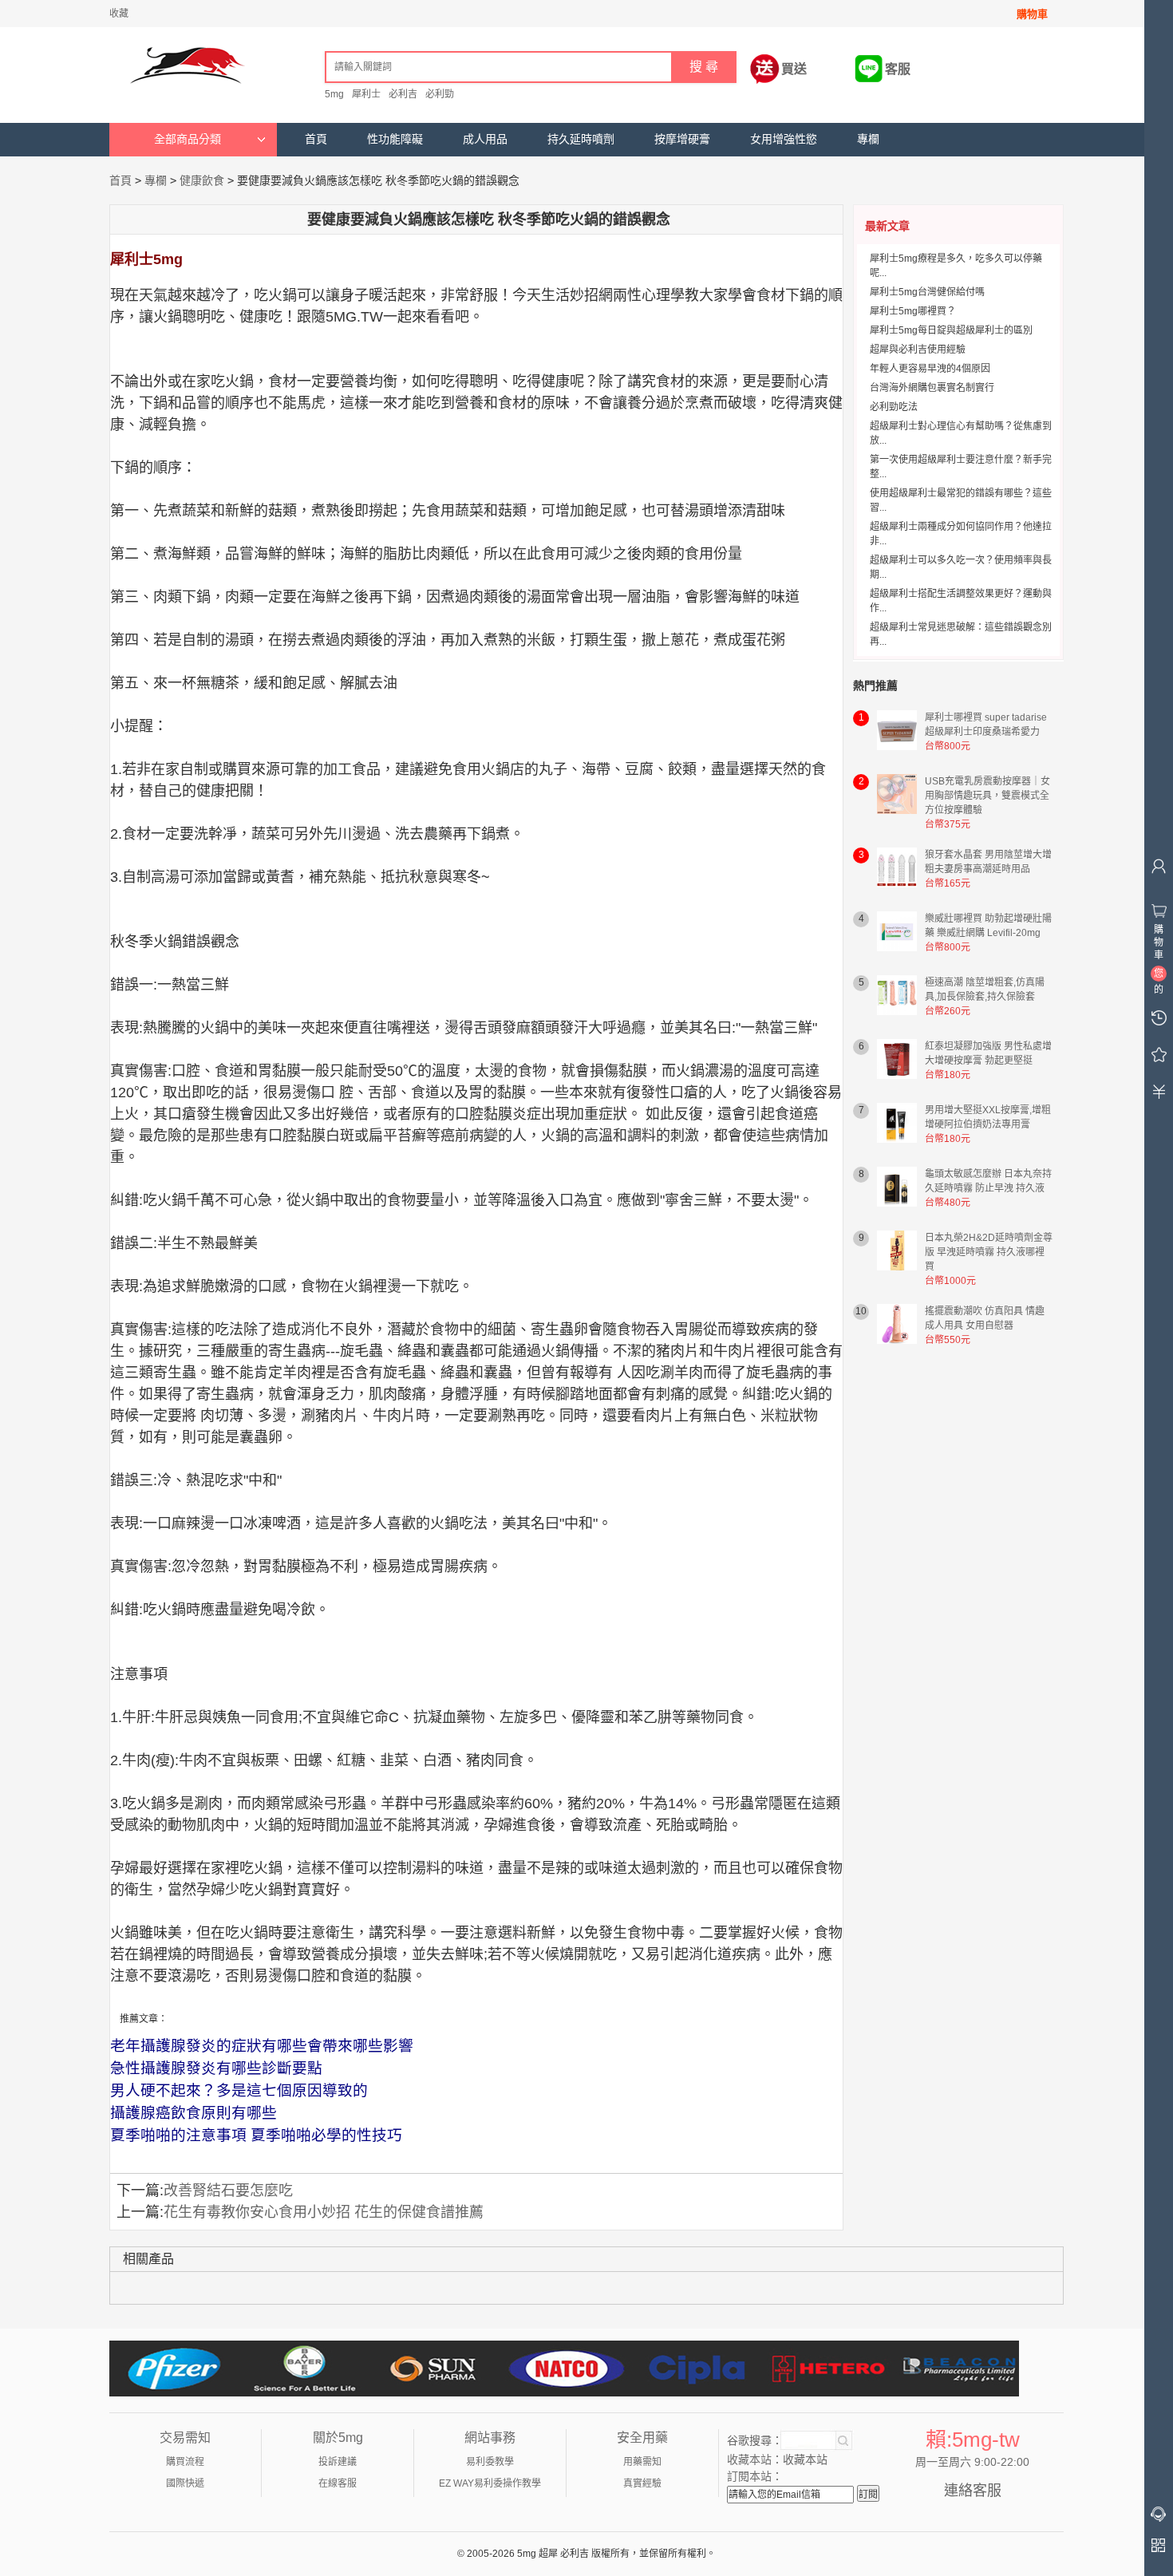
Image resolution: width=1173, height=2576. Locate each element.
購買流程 (185, 2462)
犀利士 (366, 94)
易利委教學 (490, 2462)
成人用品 (485, 139)
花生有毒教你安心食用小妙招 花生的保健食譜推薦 (324, 2212)
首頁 (316, 139)
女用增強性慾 (784, 139)
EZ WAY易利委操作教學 (490, 2483)
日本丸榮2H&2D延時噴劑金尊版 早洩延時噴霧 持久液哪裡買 (989, 1252)
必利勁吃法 (894, 407)
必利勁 (440, 94)
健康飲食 (202, 180)
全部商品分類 (188, 139)
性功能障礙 (395, 139)
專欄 (868, 139)
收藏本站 (805, 2459)
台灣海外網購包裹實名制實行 (932, 388)
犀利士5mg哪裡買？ (913, 311)
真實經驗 (642, 2483)
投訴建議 (338, 2462)
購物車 (1032, 14)
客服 (898, 69)
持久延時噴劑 (581, 139)
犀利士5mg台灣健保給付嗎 (927, 292)
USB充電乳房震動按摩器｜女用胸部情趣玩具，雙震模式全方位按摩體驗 (987, 796)
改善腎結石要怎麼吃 (228, 2191)
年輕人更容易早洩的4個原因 (930, 369)
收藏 (119, 14)
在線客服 (338, 2483)
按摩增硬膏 (682, 139)
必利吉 (403, 94)
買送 (794, 69)
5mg (334, 94)
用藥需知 (642, 2462)
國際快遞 (185, 2483)
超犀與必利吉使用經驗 (918, 350)
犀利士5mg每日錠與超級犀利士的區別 (951, 330)
